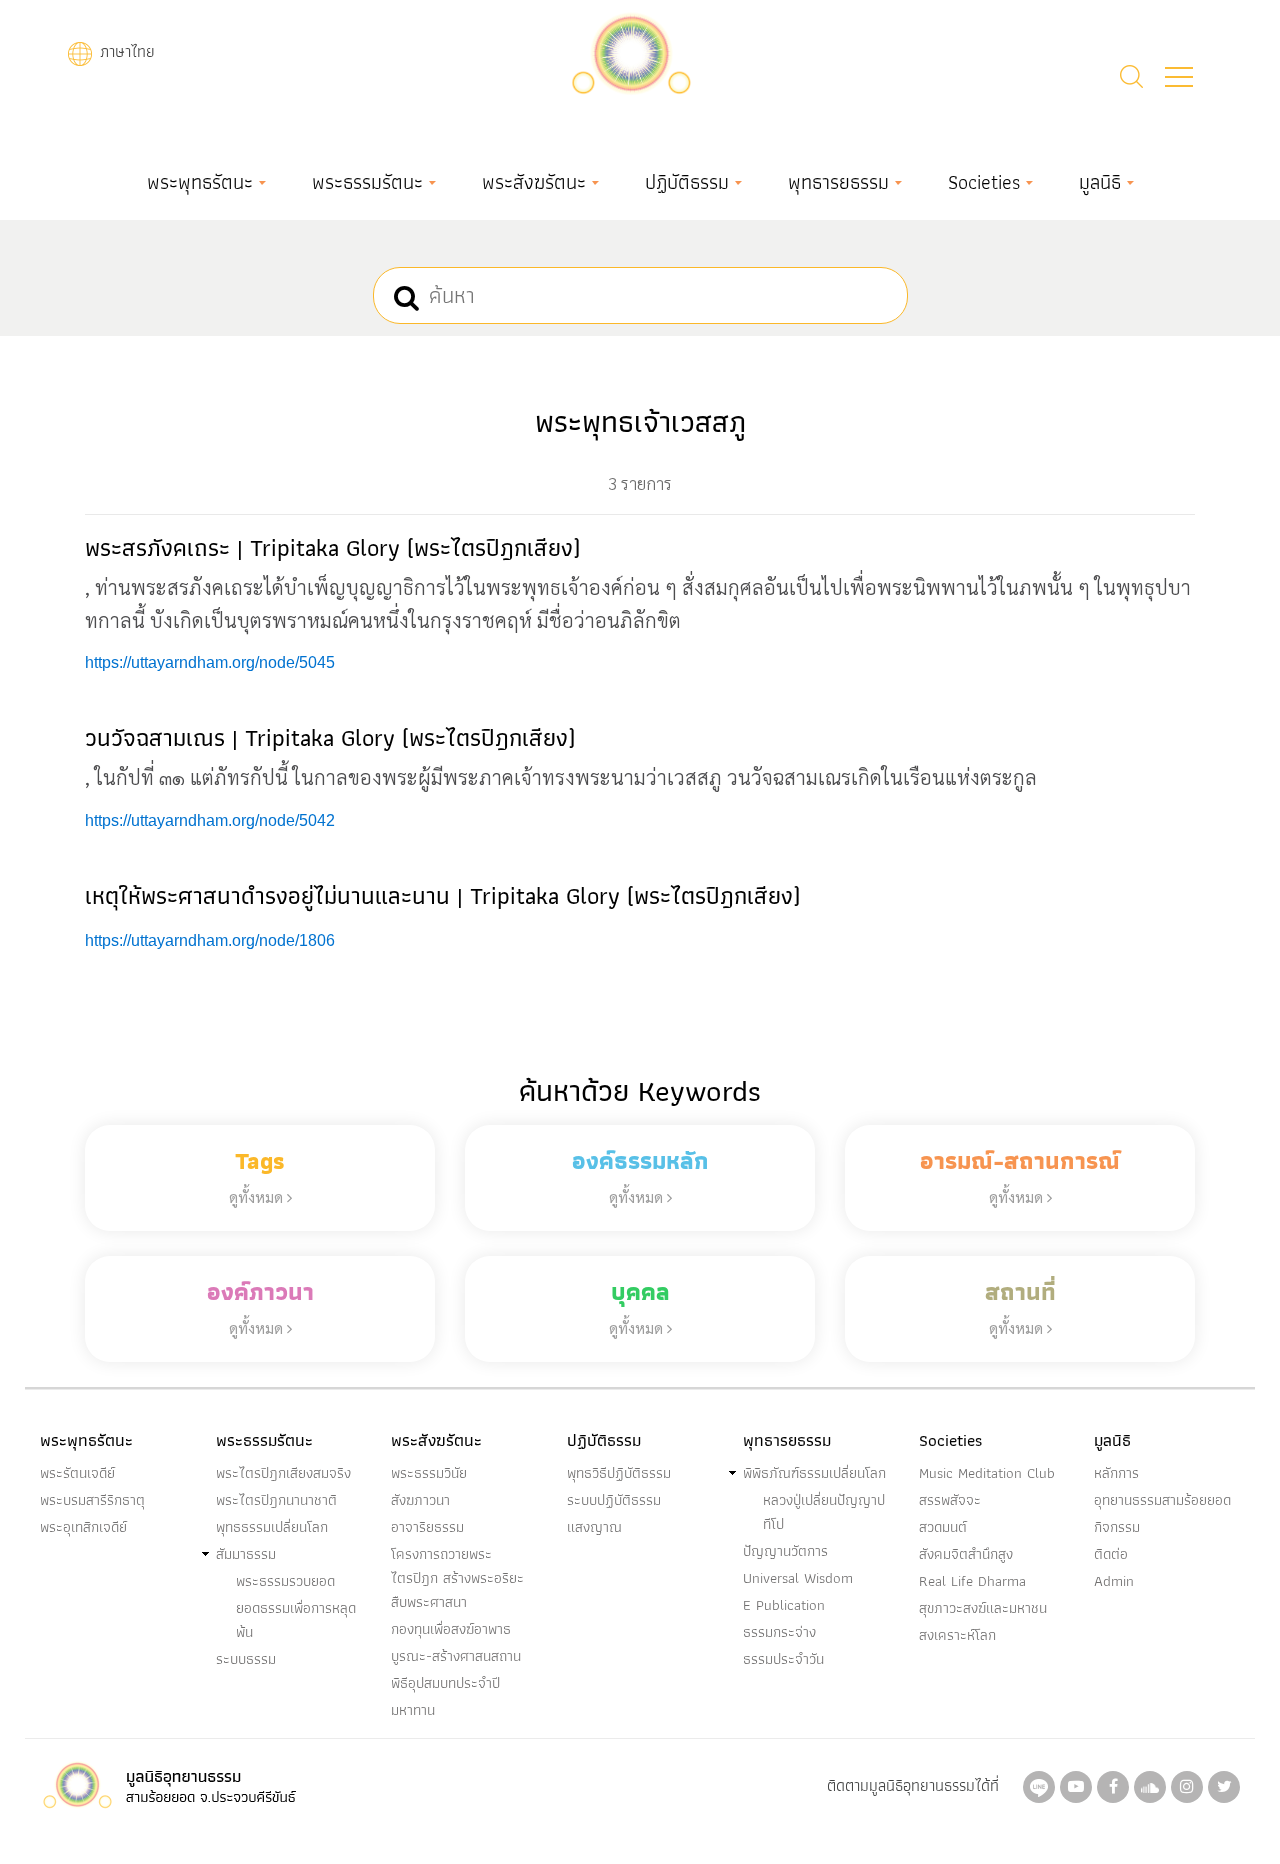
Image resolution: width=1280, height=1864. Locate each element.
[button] (1179, 77)
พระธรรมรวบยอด (285, 1581)
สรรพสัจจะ (950, 1500)
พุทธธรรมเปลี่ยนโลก (272, 1527)
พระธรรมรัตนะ (367, 182)
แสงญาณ (594, 1527)
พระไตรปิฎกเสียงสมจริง (283, 1473)
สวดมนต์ (943, 1527)
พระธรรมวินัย (429, 1473)
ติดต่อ (1111, 1554)
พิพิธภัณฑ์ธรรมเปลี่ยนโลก (814, 1473)
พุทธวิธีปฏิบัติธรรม (619, 1473)
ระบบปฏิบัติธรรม (614, 1500)
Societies (984, 182)
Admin (1114, 1581)
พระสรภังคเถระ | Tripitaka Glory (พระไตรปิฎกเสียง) (332, 547)
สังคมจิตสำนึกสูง (966, 1554)
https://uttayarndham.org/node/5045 (210, 662)
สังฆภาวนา (420, 1500)
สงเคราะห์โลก (957, 1635)
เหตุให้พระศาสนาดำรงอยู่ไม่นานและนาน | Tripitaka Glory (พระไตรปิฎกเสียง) (442, 895)
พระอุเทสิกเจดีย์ (83, 1527)
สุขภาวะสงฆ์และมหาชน (983, 1608)
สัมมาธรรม (246, 1554)
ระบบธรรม (246, 1659)
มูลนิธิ (1100, 182)
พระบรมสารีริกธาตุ (92, 1500)
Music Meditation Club (987, 1473)
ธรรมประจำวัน (783, 1659)
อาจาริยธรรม (427, 1527)
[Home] (631, 51)
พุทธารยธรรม (838, 182)
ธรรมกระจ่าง (779, 1632)
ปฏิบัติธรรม (687, 182)
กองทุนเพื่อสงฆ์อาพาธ (451, 1629)
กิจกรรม (1117, 1527)
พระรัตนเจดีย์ (77, 1473)
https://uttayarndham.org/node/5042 (210, 820)
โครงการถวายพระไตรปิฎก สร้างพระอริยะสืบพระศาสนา (457, 1578)
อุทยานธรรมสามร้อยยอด (1162, 1500)
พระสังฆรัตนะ (534, 182)
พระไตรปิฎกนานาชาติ (276, 1500)
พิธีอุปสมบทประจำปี (445, 1683)
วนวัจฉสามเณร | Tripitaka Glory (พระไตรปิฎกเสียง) (330, 737)
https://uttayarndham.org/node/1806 (210, 940)
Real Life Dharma (972, 1581)
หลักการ (1116, 1473)
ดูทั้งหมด (258, 1196)
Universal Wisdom (798, 1578)
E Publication (784, 1605)
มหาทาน (413, 1710)
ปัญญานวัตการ (785, 1551)
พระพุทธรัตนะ (200, 182)
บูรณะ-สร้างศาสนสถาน (456, 1656)
